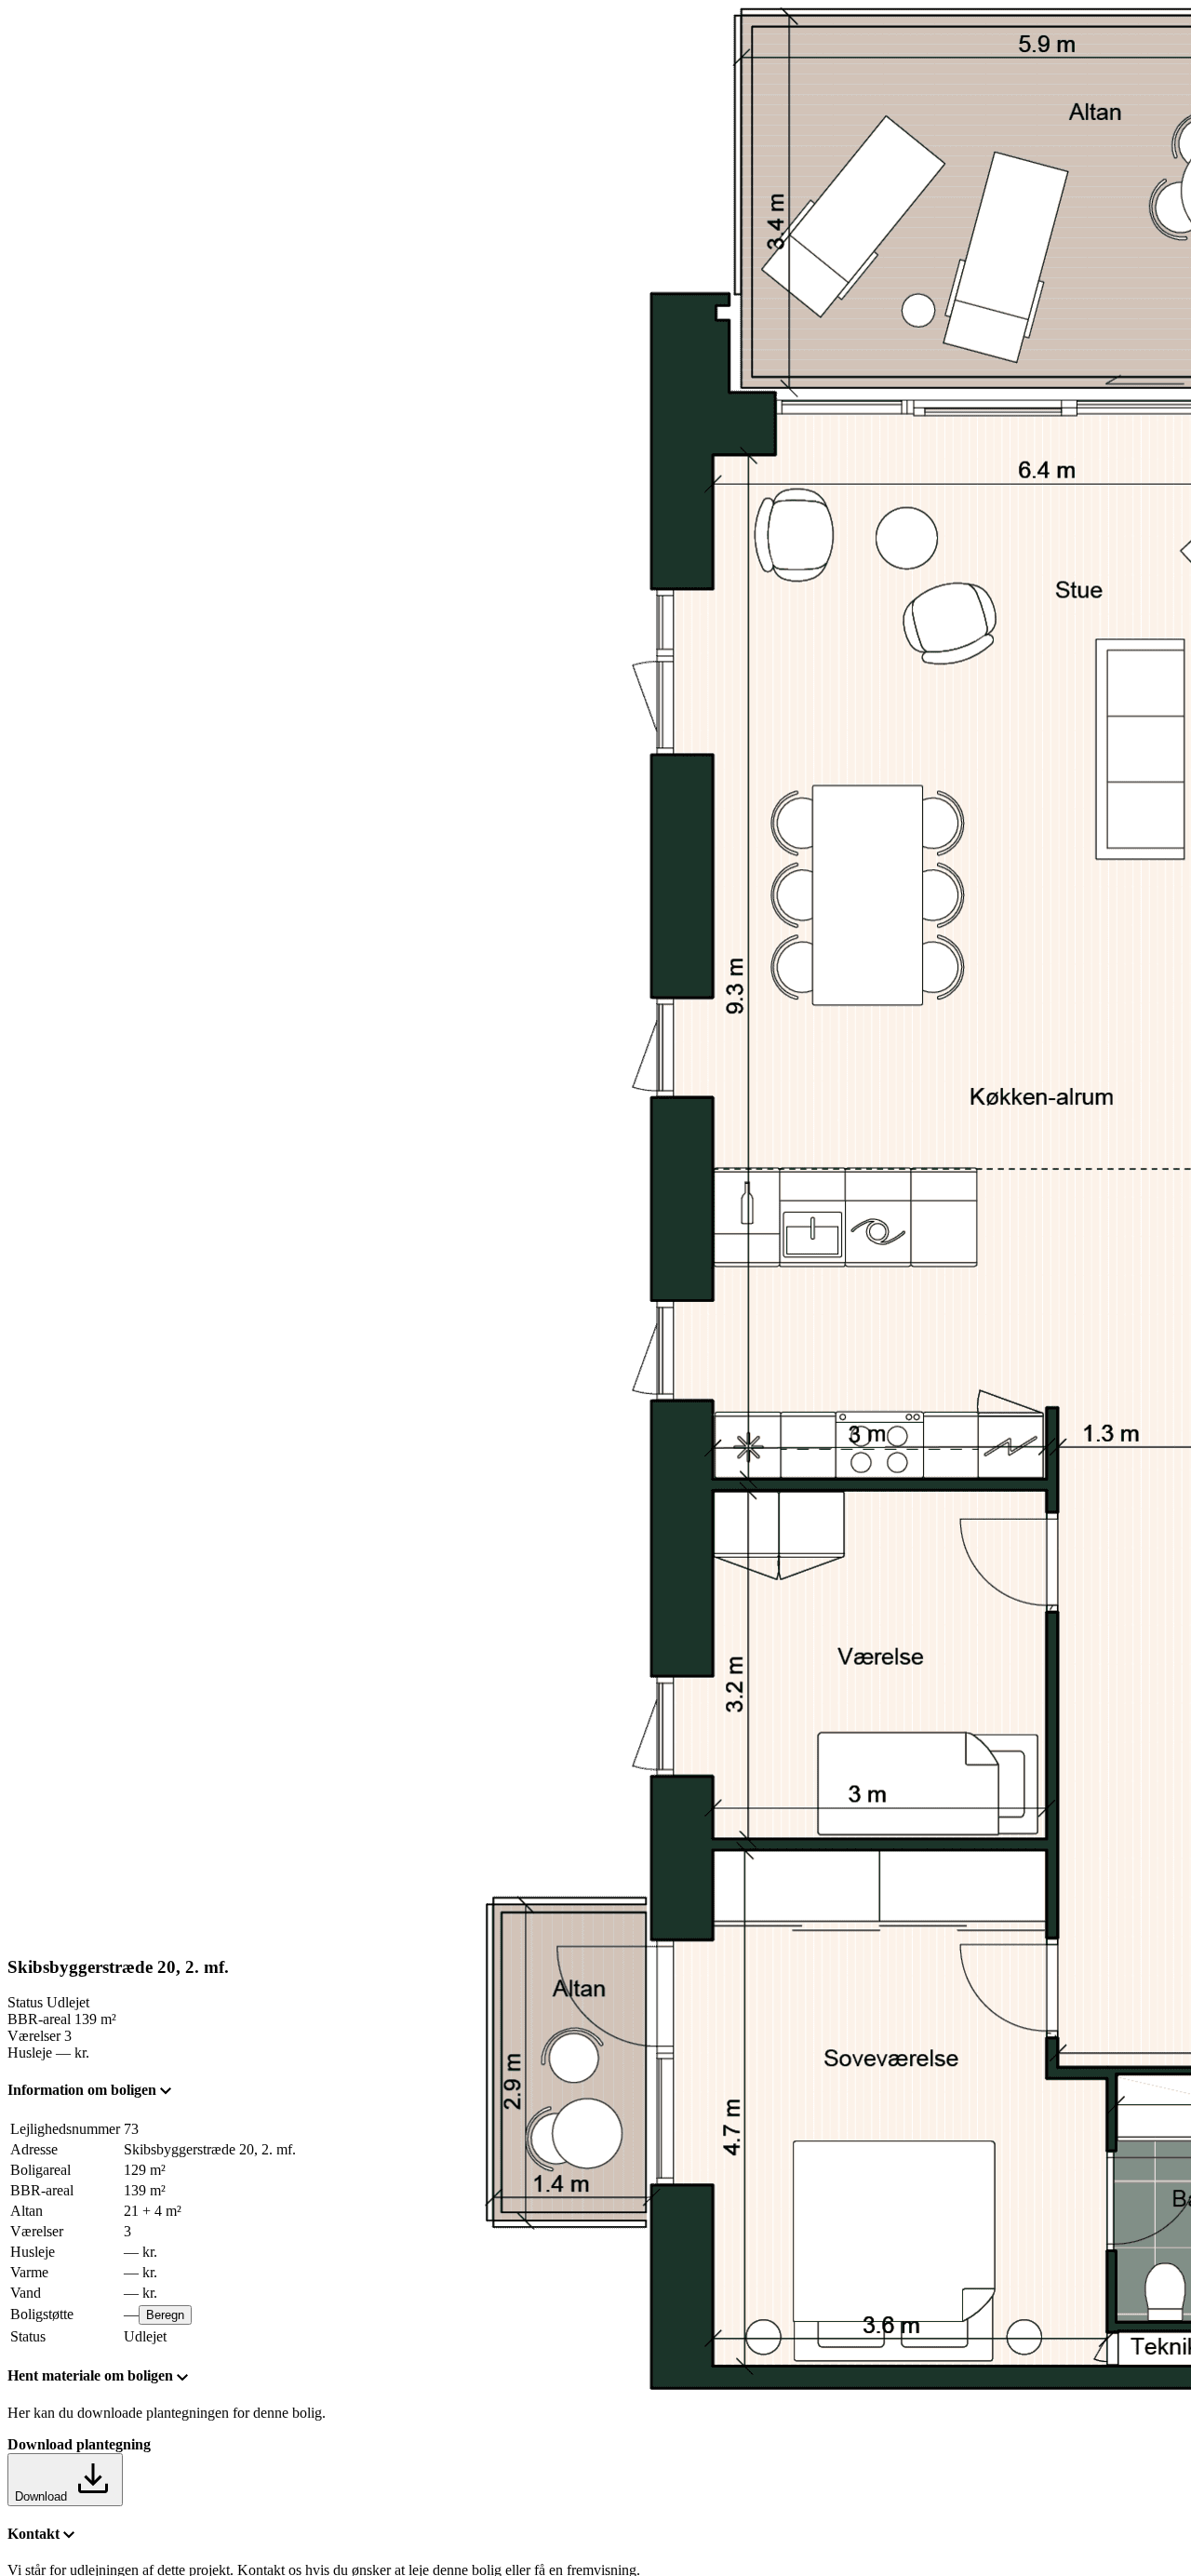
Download (43, 2496)
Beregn (165, 2315)
